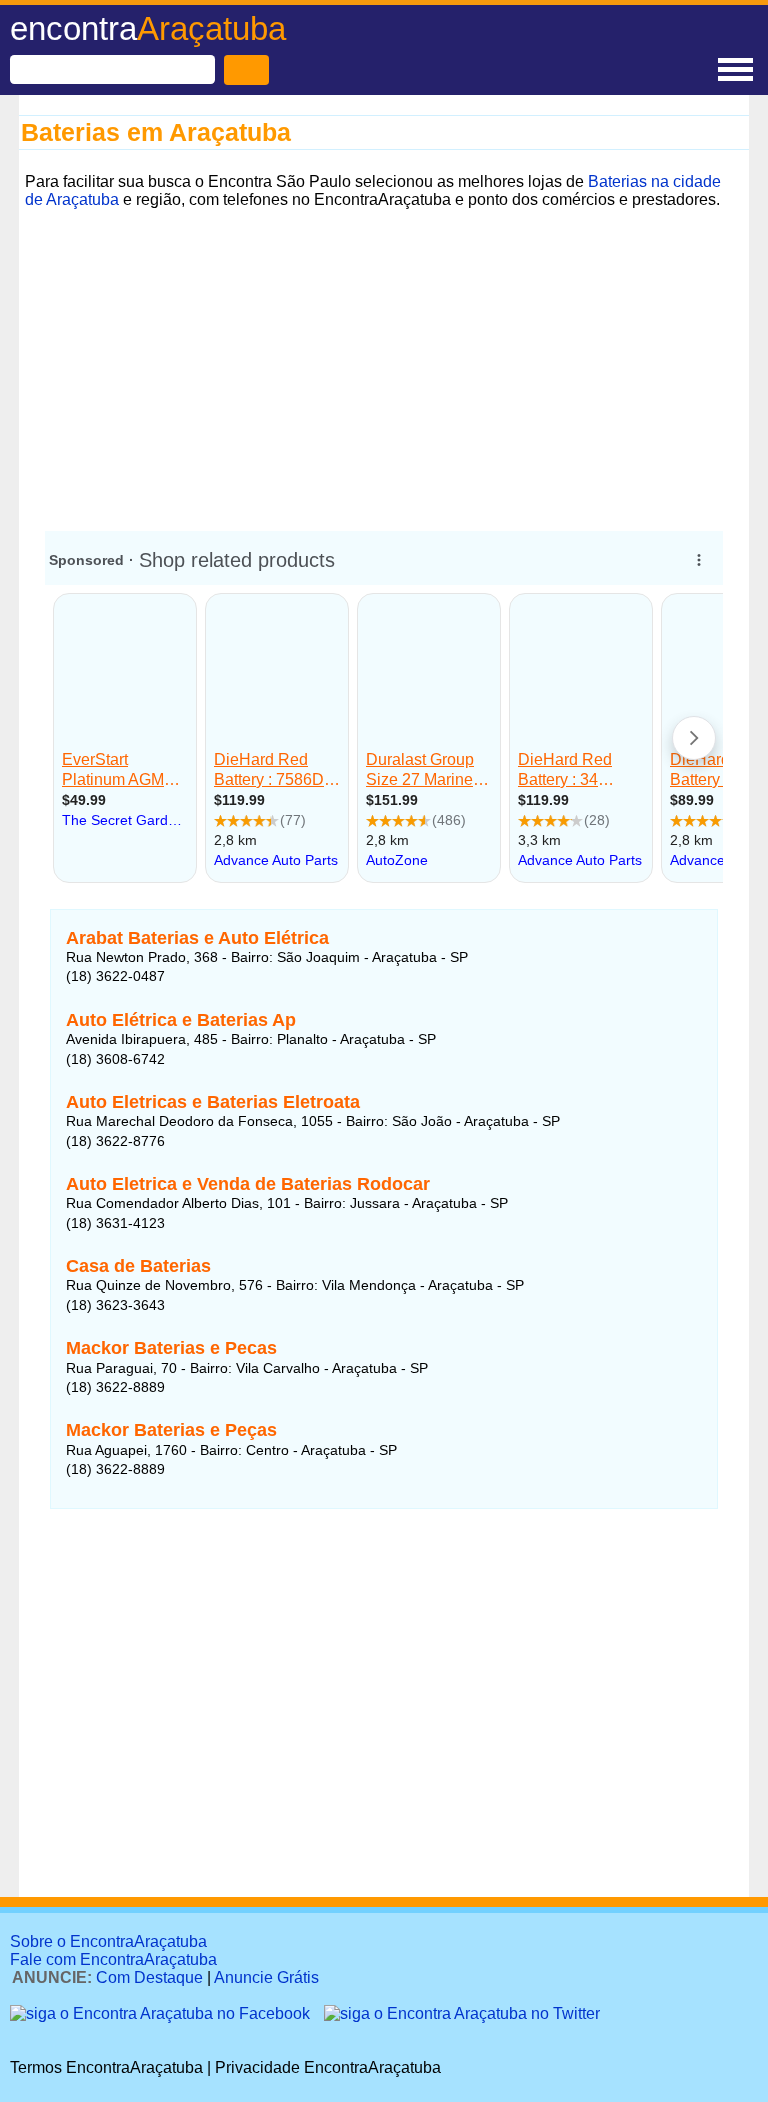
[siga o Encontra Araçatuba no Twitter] (462, 2013)
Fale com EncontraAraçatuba (113, 1959)
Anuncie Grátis (266, 1977)
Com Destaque (149, 1977)
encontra (148, 28)
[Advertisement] (384, 355)
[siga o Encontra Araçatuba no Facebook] (162, 2013)
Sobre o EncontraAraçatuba (108, 1941)
